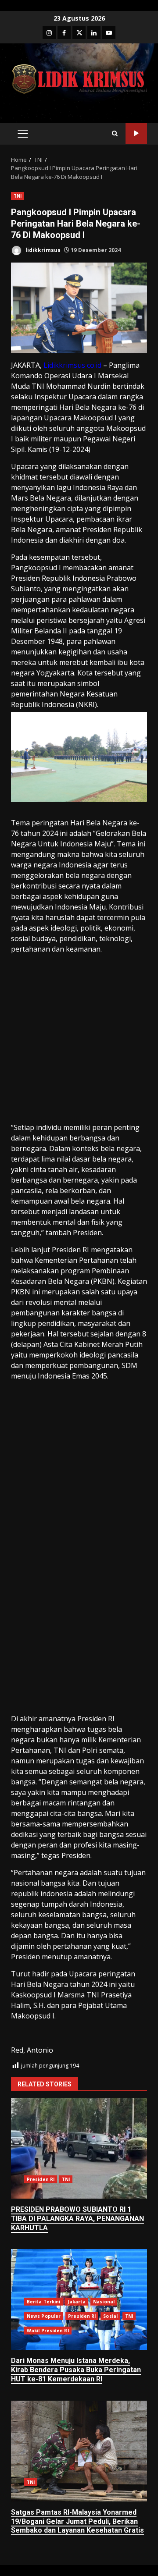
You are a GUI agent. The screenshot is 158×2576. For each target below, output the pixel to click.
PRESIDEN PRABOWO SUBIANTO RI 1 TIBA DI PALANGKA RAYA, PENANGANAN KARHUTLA (79, 2148)
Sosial (110, 2316)
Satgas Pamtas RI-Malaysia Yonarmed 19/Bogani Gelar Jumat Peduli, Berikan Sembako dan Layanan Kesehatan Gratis (79, 2451)
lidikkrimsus (42, 250)
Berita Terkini (43, 2302)
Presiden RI (41, 2179)
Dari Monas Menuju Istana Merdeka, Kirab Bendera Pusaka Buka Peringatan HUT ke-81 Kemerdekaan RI (76, 2370)
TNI (18, 196)
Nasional (104, 2302)
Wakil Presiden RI (48, 2331)
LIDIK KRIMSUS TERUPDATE (136, 133)
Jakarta (77, 2302)
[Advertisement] (79, 1040)
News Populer (44, 2316)
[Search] (115, 133)
